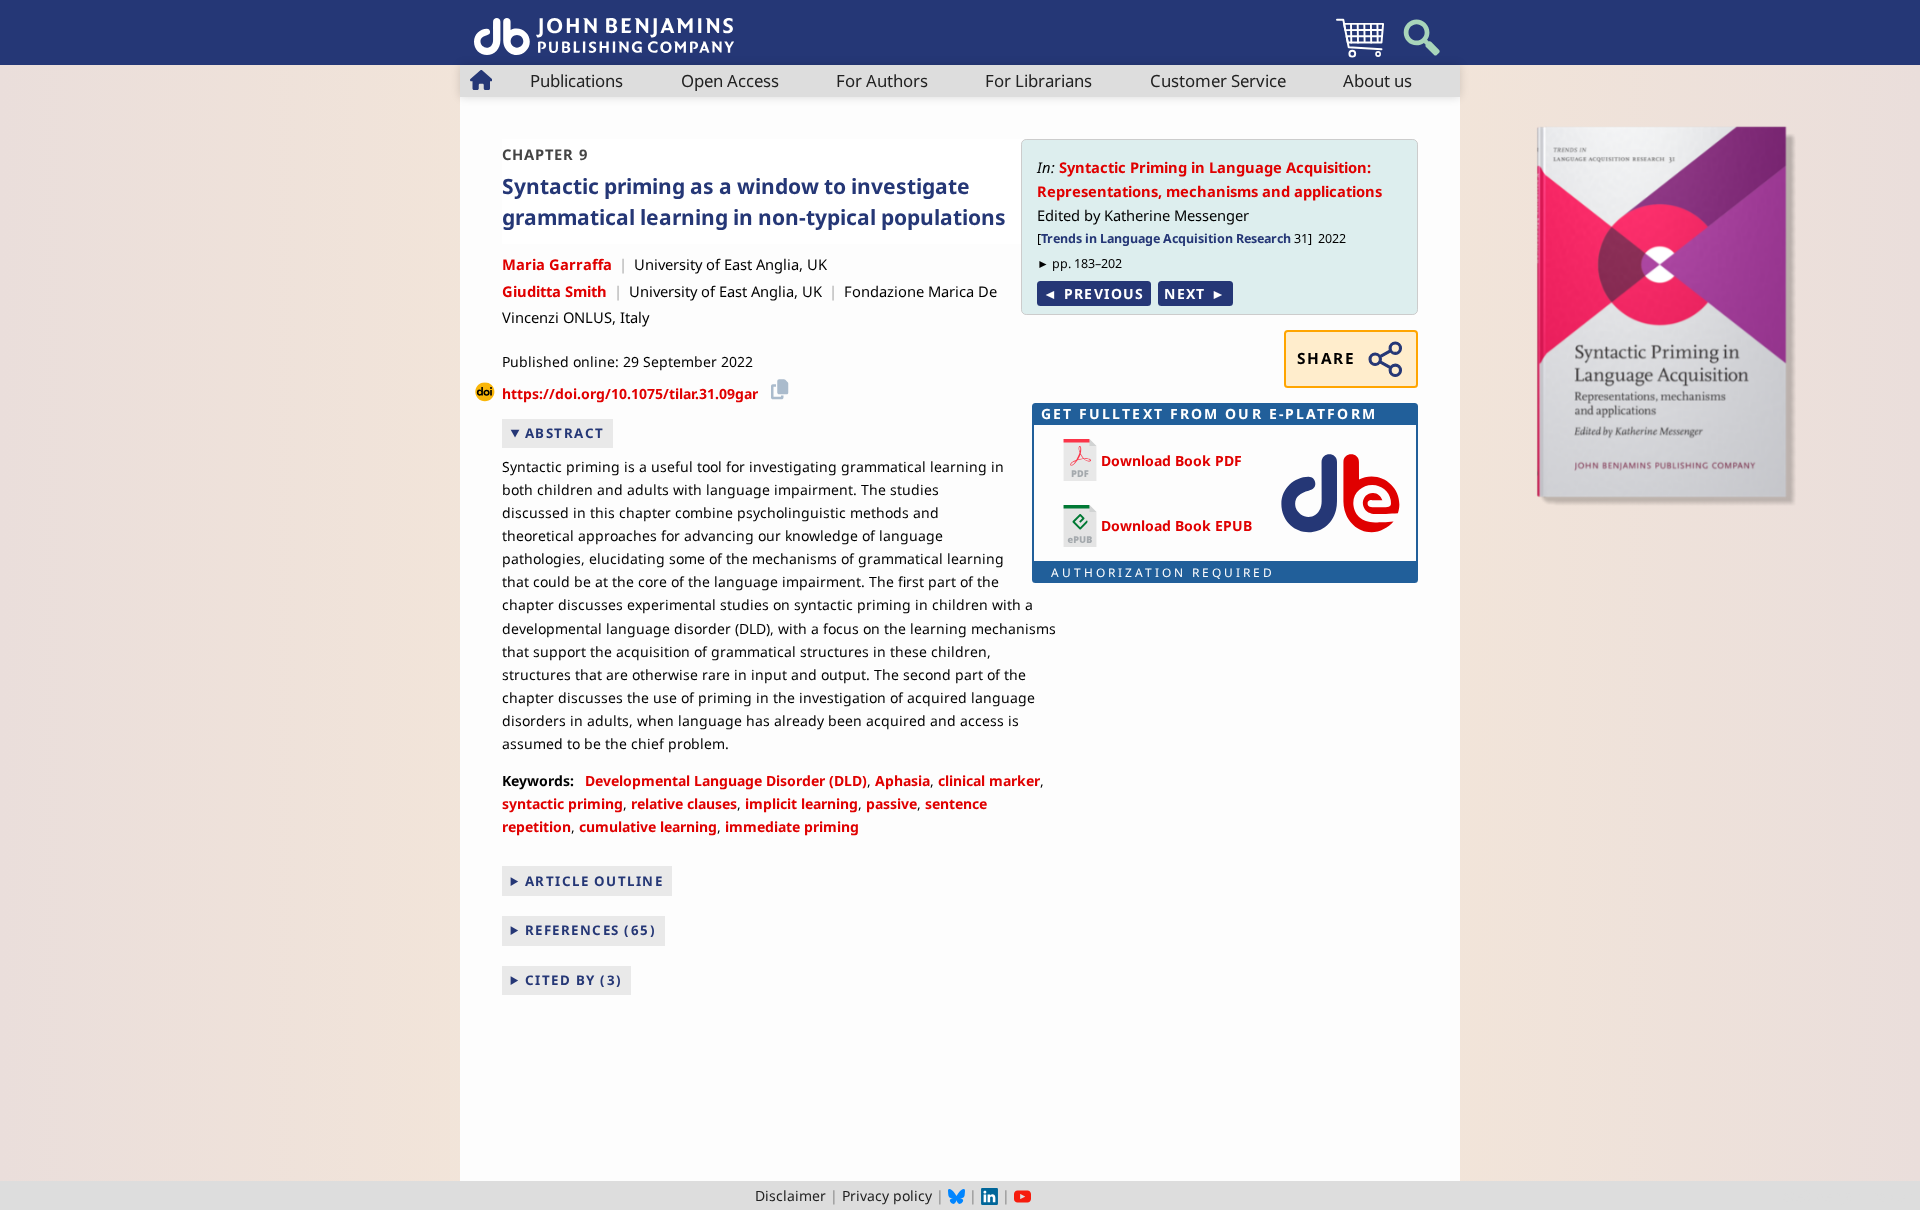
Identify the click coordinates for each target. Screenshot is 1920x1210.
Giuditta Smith (554, 291)
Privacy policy (887, 1195)
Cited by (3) (574, 980)
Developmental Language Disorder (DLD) (726, 780)
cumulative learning (648, 826)
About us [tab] (1377, 80)
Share (1326, 358)
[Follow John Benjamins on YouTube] (1022, 1195)
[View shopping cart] (1360, 56)
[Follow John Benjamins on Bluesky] (956, 1195)
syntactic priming (562, 803)
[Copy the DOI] (776, 386)
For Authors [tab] (882, 80)
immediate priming (792, 826)
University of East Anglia (716, 264)
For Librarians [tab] (1038, 80)
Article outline (594, 881)
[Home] (604, 25)
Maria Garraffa (557, 264)
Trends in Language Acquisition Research (1166, 238)
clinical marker (989, 780)
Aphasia (902, 780)
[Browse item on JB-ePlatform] (1340, 536)
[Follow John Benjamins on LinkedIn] (989, 1195)
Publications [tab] (576, 80)
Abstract (565, 433)
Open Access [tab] (730, 80)
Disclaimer (790, 1195)
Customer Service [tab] (1218, 80)
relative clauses (684, 803)
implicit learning (801, 803)
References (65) (591, 930)
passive (891, 803)
